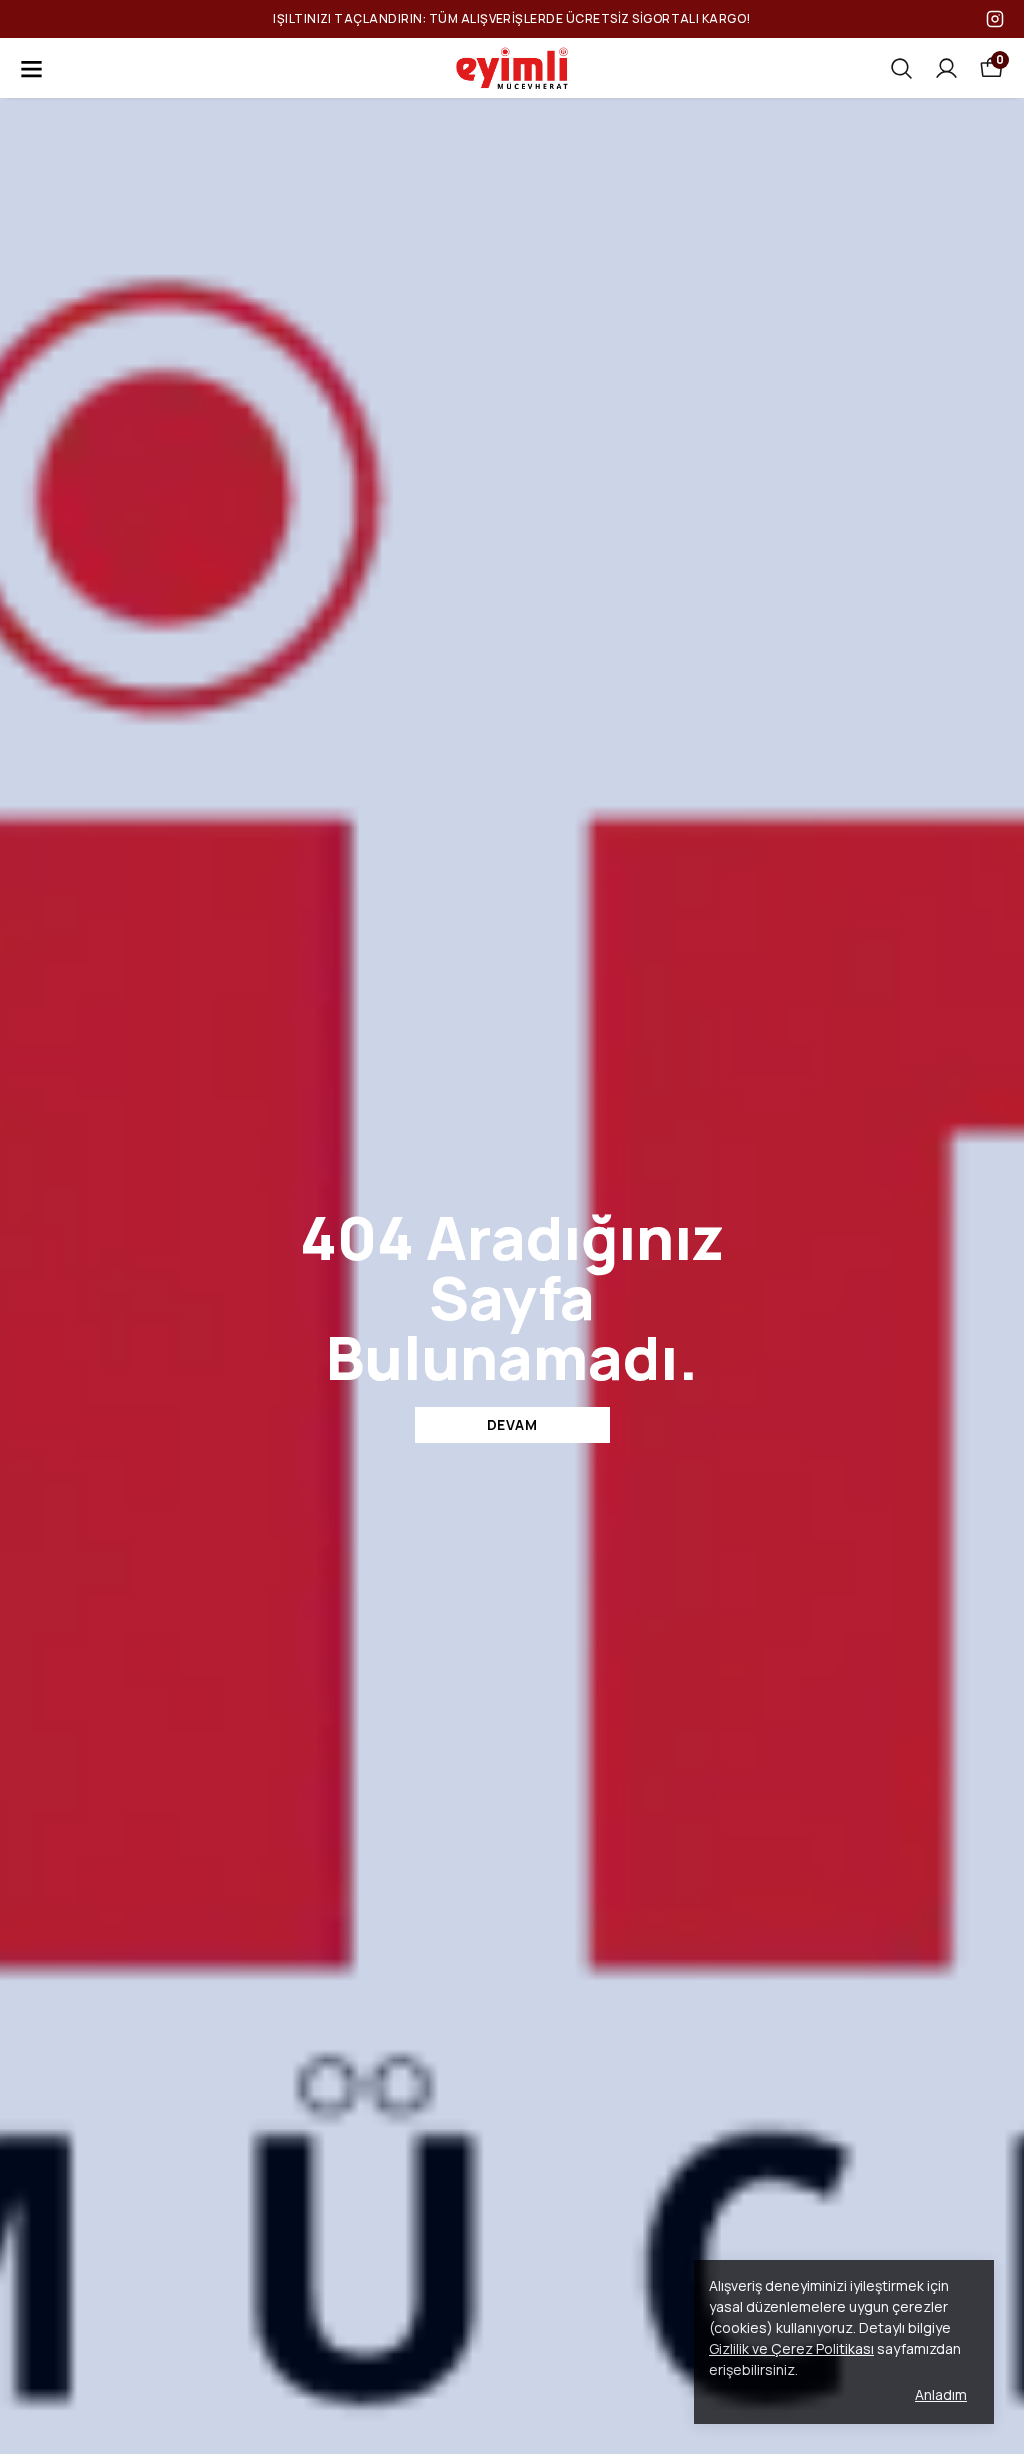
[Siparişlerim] (946, 68)
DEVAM (512, 1424)
